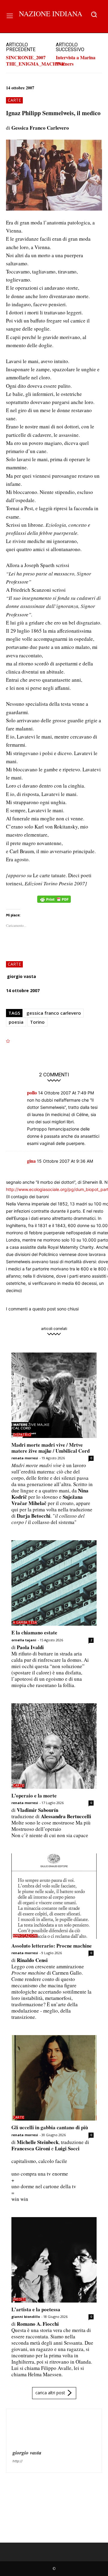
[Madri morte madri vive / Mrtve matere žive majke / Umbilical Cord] (54, 1395)
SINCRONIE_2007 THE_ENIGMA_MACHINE (36, 60)
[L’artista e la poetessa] (54, 2260)
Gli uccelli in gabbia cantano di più (50, 2127)
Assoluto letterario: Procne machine (52, 1946)
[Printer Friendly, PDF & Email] (54, 902)
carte (14, 100)
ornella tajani (24, 1640)
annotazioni (25, 1936)
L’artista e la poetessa (36, 2309)
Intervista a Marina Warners (76, 60)
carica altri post (50, 2393)
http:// (18, 2461)
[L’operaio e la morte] (54, 1746)
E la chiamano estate (34, 1632)
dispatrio (22, 1435)
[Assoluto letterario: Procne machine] (54, 1896)
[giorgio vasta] (27, 2430)
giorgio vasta (21, 976)
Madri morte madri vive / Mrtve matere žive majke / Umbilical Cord (51, 1448)
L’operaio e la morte (34, 1795)
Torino (37, 1022)
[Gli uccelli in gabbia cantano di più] (54, 2078)
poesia (16, 1022)
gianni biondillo (26, 2317)
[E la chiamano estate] (54, 1583)
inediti (19, 2299)
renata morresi (25, 1458)
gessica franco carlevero (54, 1013)
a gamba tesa (25, 1623)
